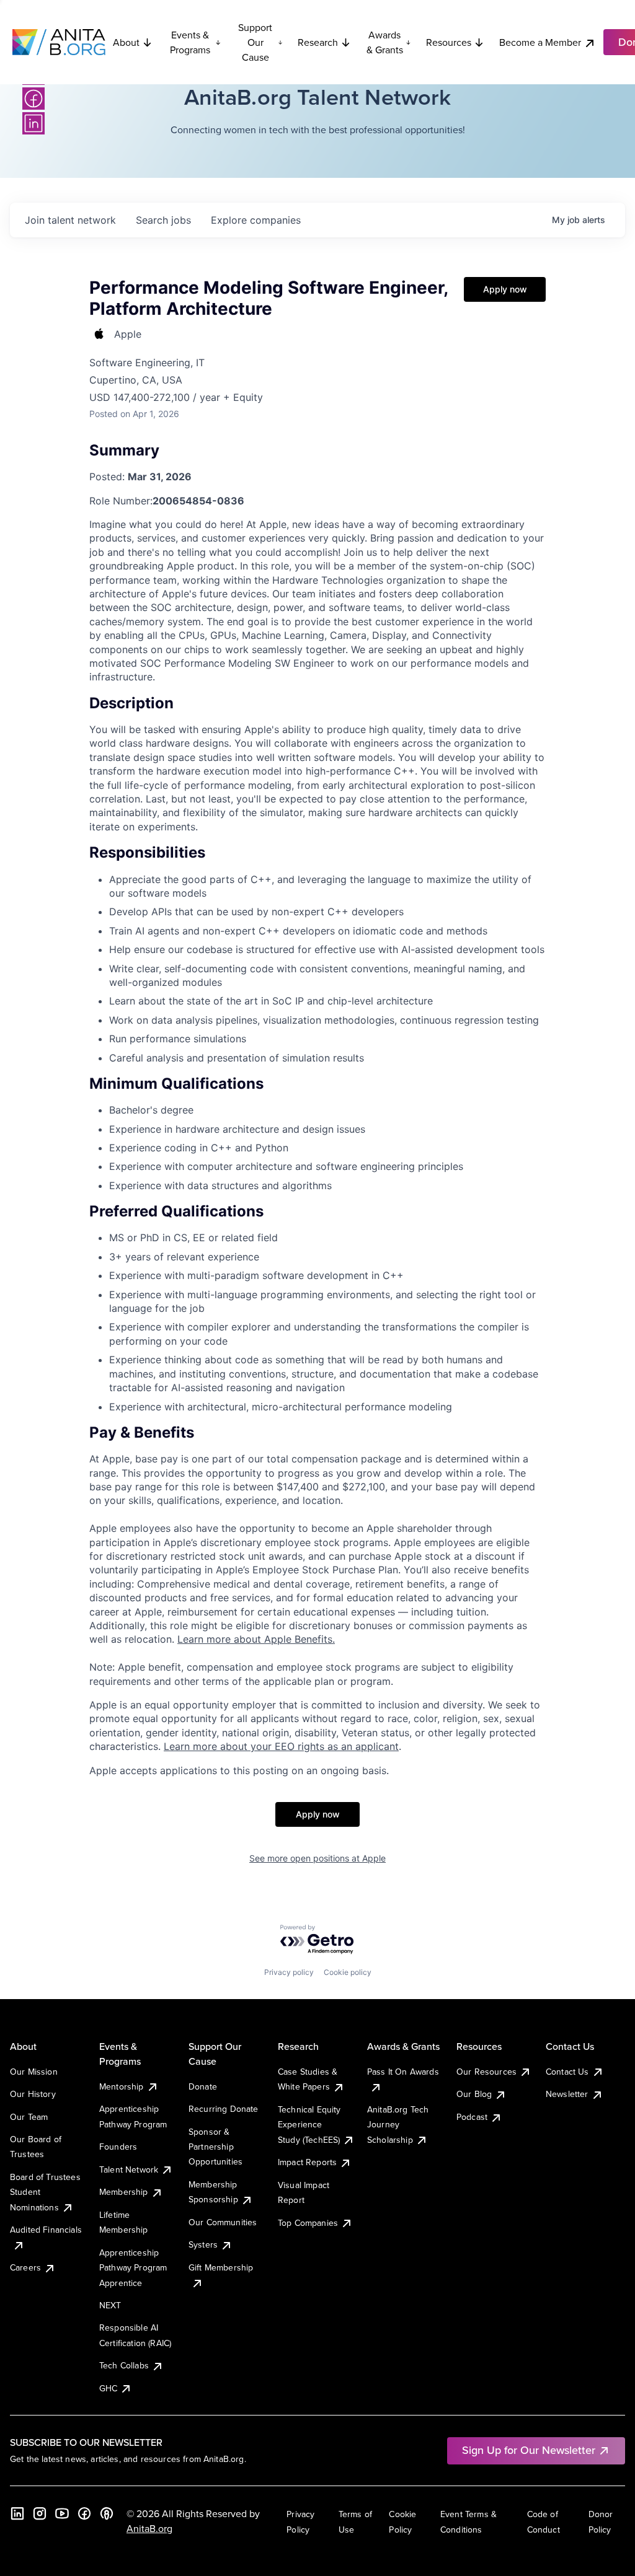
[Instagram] (40, 2513)
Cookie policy (348, 1972)
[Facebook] (33, 99)
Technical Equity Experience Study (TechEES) (309, 2125)
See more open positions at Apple (317, 1858)
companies (256, 220)
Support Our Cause (255, 42)
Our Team (29, 2117)
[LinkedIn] (33, 123)
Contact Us (567, 2072)
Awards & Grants (385, 42)
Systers (203, 2244)
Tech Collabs (124, 2365)
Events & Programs (190, 42)
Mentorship (122, 2086)
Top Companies (308, 2223)
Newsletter (567, 2094)
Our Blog (474, 2094)
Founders (118, 2147)
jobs (163, 220)
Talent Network (129, 2169)
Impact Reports (307, 2162)
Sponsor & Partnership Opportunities (215, 2147)
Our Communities (223, 2222)
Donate (203, 2086)
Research (318, 42)
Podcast (472, 2117)
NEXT (110, 2305)
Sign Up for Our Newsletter (529, 2450)
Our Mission (34, 2072)
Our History (33, 2094)
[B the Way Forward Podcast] (107, 2513)
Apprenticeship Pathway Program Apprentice (133, 2268)
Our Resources (486, 2072)
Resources (449, 42)
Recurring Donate (224, 2109)
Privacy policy (289, 1972)
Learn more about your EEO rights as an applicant (281, 1746)
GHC (108, 2388)
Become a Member (540, 42)
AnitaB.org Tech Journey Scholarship (398, 2125)
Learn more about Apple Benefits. (256, 1639)
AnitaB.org (149, 2528)
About (126, 42)
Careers (25, 2267)
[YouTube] (62, 2513)
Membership (124, 2192)
